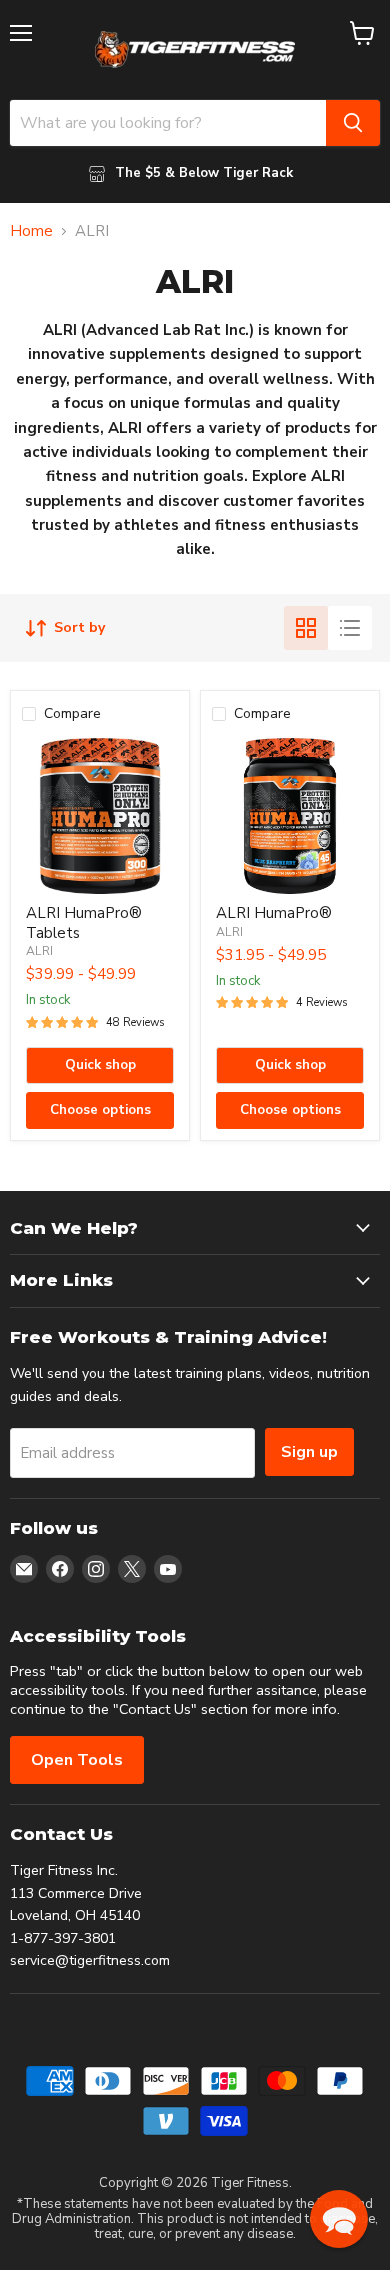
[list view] (350, 628)
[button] (339, 2219)
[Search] (353, 123)
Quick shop (100, 1065)
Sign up (309, 1452)
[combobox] (168, 123)
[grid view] (306, 628)
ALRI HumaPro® (274, 913)
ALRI (39, 951)
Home (31, 231)
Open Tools (77, 1760)
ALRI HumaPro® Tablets (84, 923)
